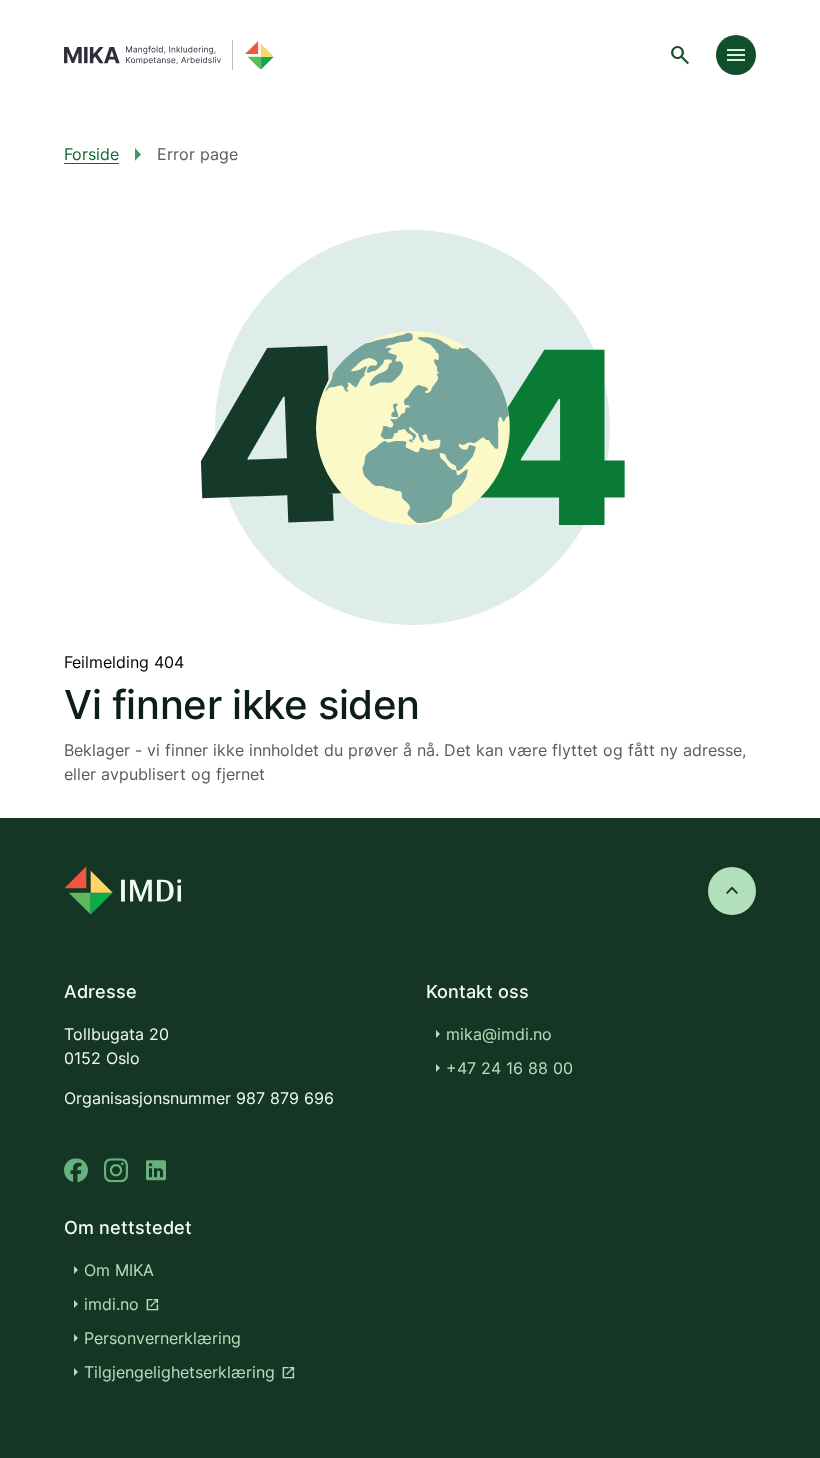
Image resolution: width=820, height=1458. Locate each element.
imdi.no (122, 1304)
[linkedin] (156, 1170)
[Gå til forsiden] (169, 55)
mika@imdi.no (499, 1034)
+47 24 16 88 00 (509, 1068)
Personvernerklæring (162, 1338)
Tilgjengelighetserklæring (190, 1372)
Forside (91, 154)
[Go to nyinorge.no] (122, 890)
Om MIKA (119, 1270)
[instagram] (116, 1170)
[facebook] (76, 1170)
